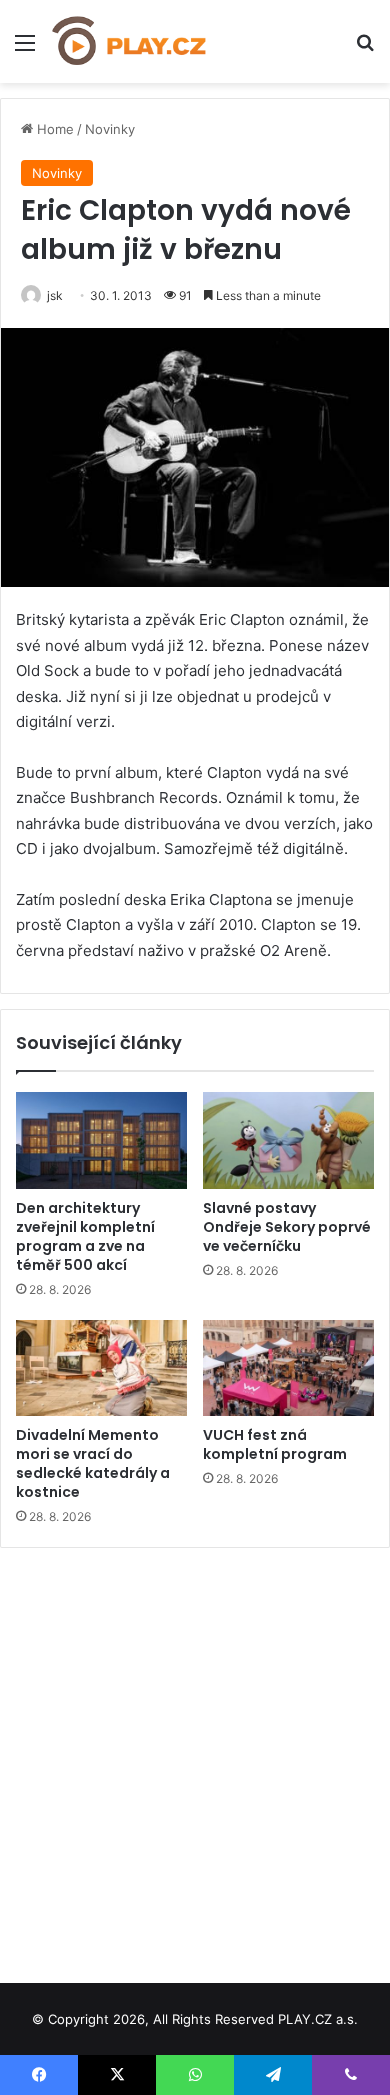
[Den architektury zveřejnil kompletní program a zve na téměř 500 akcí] (101, 1140)
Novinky (110, 129)
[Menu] (25, 49)
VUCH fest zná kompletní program (275, 1444)
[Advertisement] (195, 1758)
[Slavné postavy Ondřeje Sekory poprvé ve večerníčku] (288, 1140)
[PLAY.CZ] (130, 41)
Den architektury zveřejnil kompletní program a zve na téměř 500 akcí (85, 1236)
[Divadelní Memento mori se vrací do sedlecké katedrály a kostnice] (101, 1368)
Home (53, 129)
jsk (55, 295)
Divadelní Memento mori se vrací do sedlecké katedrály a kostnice (93, 1463)
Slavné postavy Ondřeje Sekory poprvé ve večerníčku (287, 1227)
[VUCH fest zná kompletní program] (288, 1368)
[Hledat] (365, 49)
